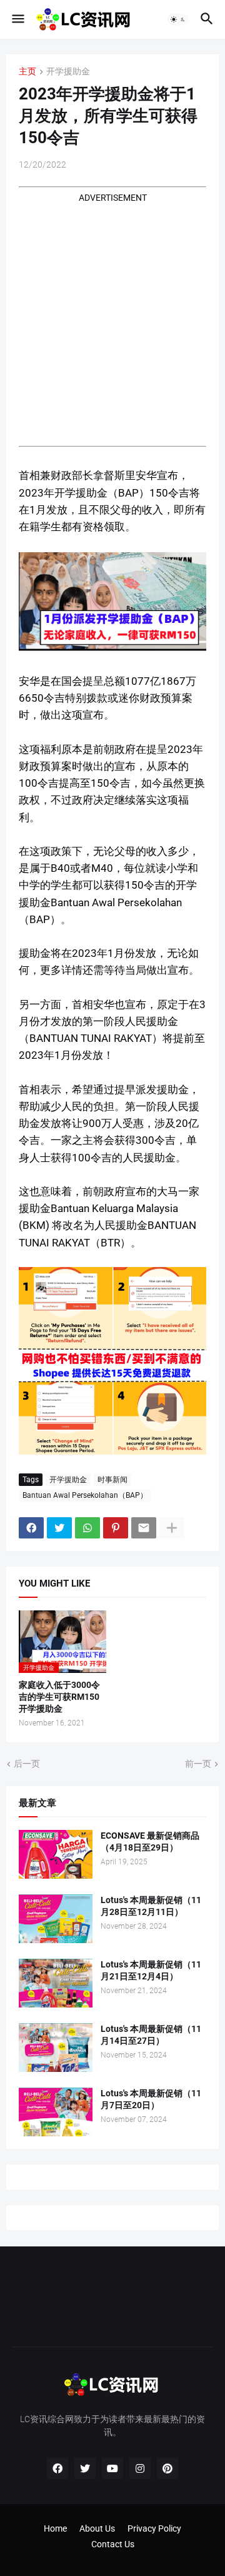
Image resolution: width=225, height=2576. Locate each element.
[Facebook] (31, 1528)
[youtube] (112, 2468)
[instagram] (140, 2468)
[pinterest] (167, 2468)
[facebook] (57, 2468)
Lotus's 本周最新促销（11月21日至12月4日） (151, 1970)
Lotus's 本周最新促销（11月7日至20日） (151, 2099)
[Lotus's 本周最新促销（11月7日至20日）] (56, 2112)
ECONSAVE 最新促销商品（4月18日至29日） (150, 1841)
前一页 (198, 1764)
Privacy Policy (154, 2528)
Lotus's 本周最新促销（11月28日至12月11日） (151, 1906)
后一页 (27, 1764)
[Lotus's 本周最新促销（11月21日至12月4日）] (56, 1983)
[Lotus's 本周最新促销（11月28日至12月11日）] (56, 1919)
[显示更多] (172, 1528)
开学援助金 (68, 72)
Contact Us (113, 2544)
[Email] (144, 1528)
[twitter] (85, 2468)
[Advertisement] (112, 317)
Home (55, 2528)
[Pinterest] (116, 1528)
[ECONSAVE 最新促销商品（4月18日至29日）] (56, 1854)
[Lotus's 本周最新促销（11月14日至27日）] (56, 2048)
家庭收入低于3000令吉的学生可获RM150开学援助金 (59, 1697)
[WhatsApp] (87, 1528)
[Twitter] (59, 1528)
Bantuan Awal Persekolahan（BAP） (85, 1495)
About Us (97, 2528)
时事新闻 (112, 1480)
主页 (27, 72)
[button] (17, 19)
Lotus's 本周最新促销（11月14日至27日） (151, 2035)
